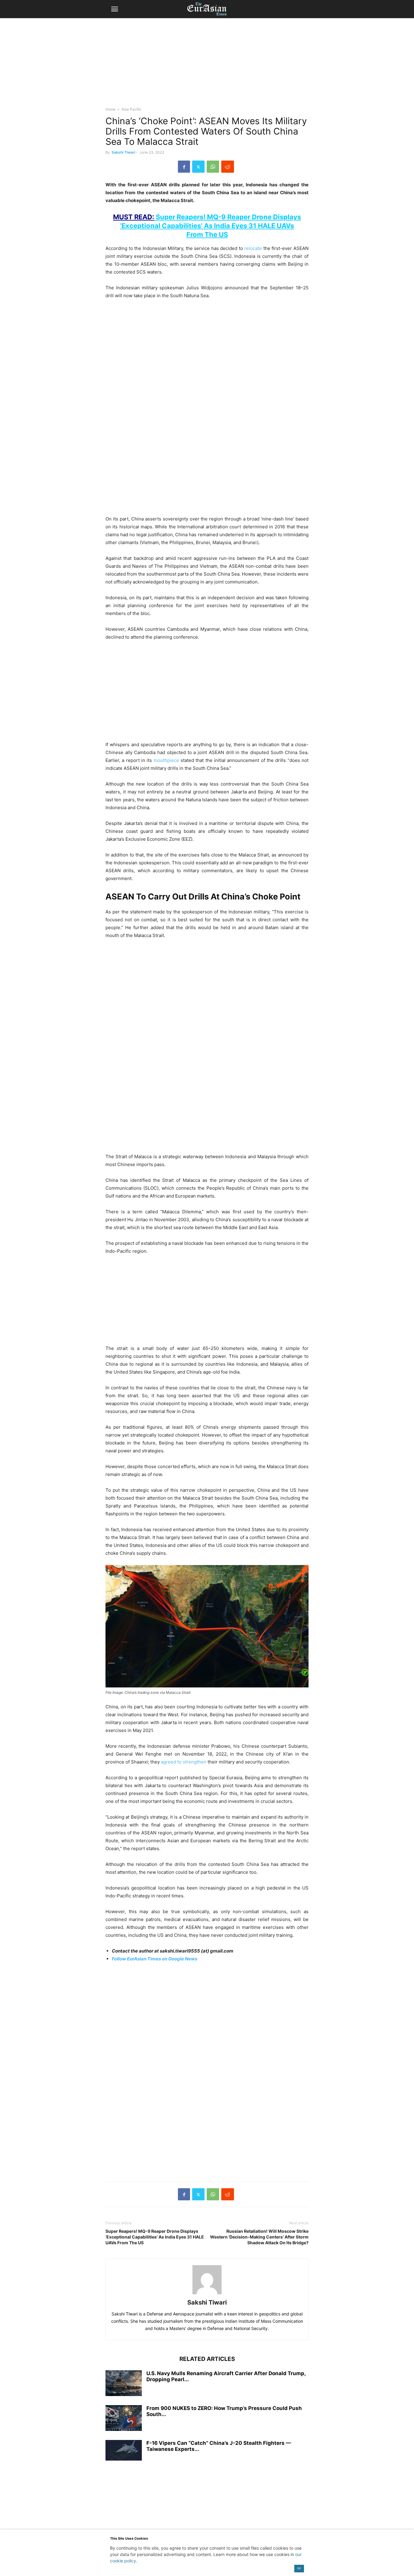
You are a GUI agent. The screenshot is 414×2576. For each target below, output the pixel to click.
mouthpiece (166, 760)
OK (299, 2568)
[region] (207, 65)
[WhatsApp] (213, 167)
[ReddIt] (228, 167)
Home (110, 109)
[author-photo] (207, 2294)
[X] (198, 167)
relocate (253, 248)
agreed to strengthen (184, 1762)
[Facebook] (184, 167)
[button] (115, 9)
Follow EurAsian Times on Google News (155, 1959)
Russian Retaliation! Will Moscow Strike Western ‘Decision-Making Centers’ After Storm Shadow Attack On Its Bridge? (259, 2237)
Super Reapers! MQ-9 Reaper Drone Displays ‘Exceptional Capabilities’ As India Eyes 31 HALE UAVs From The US (207, 226)
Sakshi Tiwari (123, 152)
